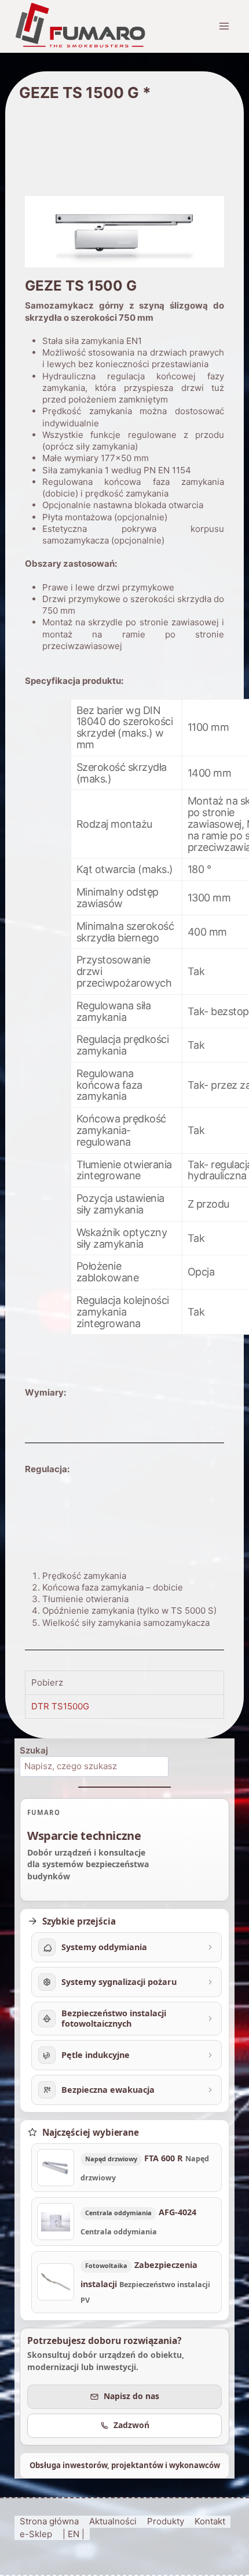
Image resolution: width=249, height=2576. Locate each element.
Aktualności (113, 2521)
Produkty (166, 2521)
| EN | (74, 2534)
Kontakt (210, 2521)
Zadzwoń (131, 2425)
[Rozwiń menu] (224, 26)
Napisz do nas (131, 2396)
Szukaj (34, 1750)
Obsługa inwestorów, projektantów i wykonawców (125, 2465)
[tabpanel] (124, 1706)
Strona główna (49, 2521)
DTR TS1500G (60, 1706)
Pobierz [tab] (47, 1682)
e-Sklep (36, 2534)
